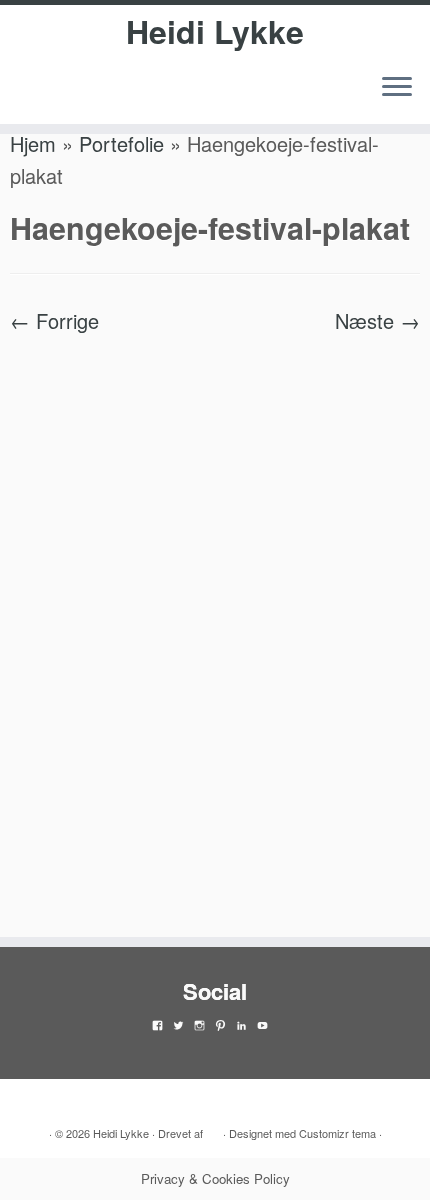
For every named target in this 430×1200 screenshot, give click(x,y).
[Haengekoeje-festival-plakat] (215, 624)
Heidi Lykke (215, 31)
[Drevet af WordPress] (213, 1129)
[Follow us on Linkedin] (24, 98)
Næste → (377, 320)
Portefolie (121, 143)
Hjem (33, 143)
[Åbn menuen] (397, 88)
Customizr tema (337, 1133)
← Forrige (54, 320)
